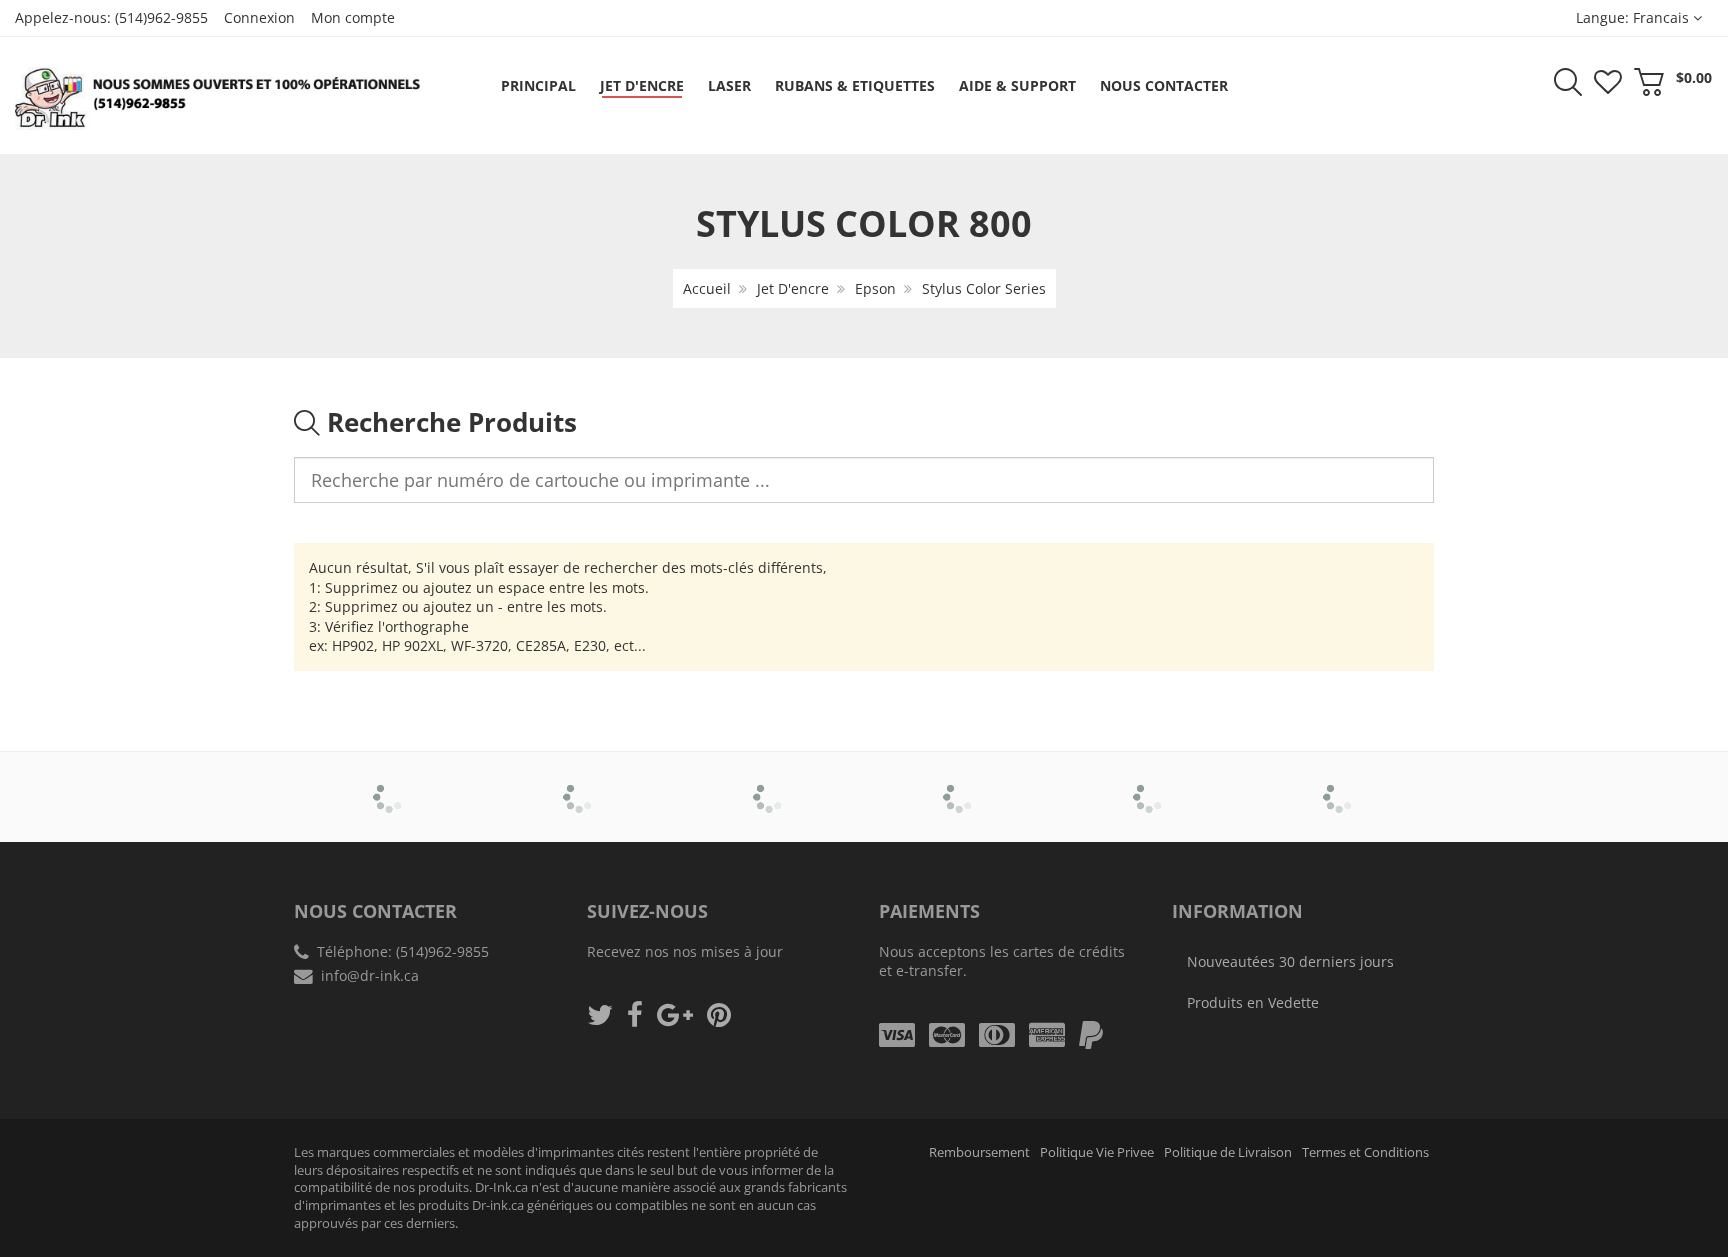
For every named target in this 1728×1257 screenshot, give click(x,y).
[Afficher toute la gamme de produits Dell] (769, 783)
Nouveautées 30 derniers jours (1290, 961)
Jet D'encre (793, 288)
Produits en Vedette (1253, 1002)
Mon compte (353, 17)
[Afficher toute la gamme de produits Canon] (579, 783)
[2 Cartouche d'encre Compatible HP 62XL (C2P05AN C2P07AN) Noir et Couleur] (56, 1189)
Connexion (259, 17)
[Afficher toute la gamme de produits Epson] (959, 783)
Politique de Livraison (1228, 1152)
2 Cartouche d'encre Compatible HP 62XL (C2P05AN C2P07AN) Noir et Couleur (209, 1196)
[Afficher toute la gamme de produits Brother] (389, 783)
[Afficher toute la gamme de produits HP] (1149, 783)
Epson (875, 288)
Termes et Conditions (1365, 1152)
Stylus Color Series (984, 288)
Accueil (707, 288)
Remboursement (979, 1152)
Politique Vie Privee (1097, 1152)
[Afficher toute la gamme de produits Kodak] (1339, 783)
